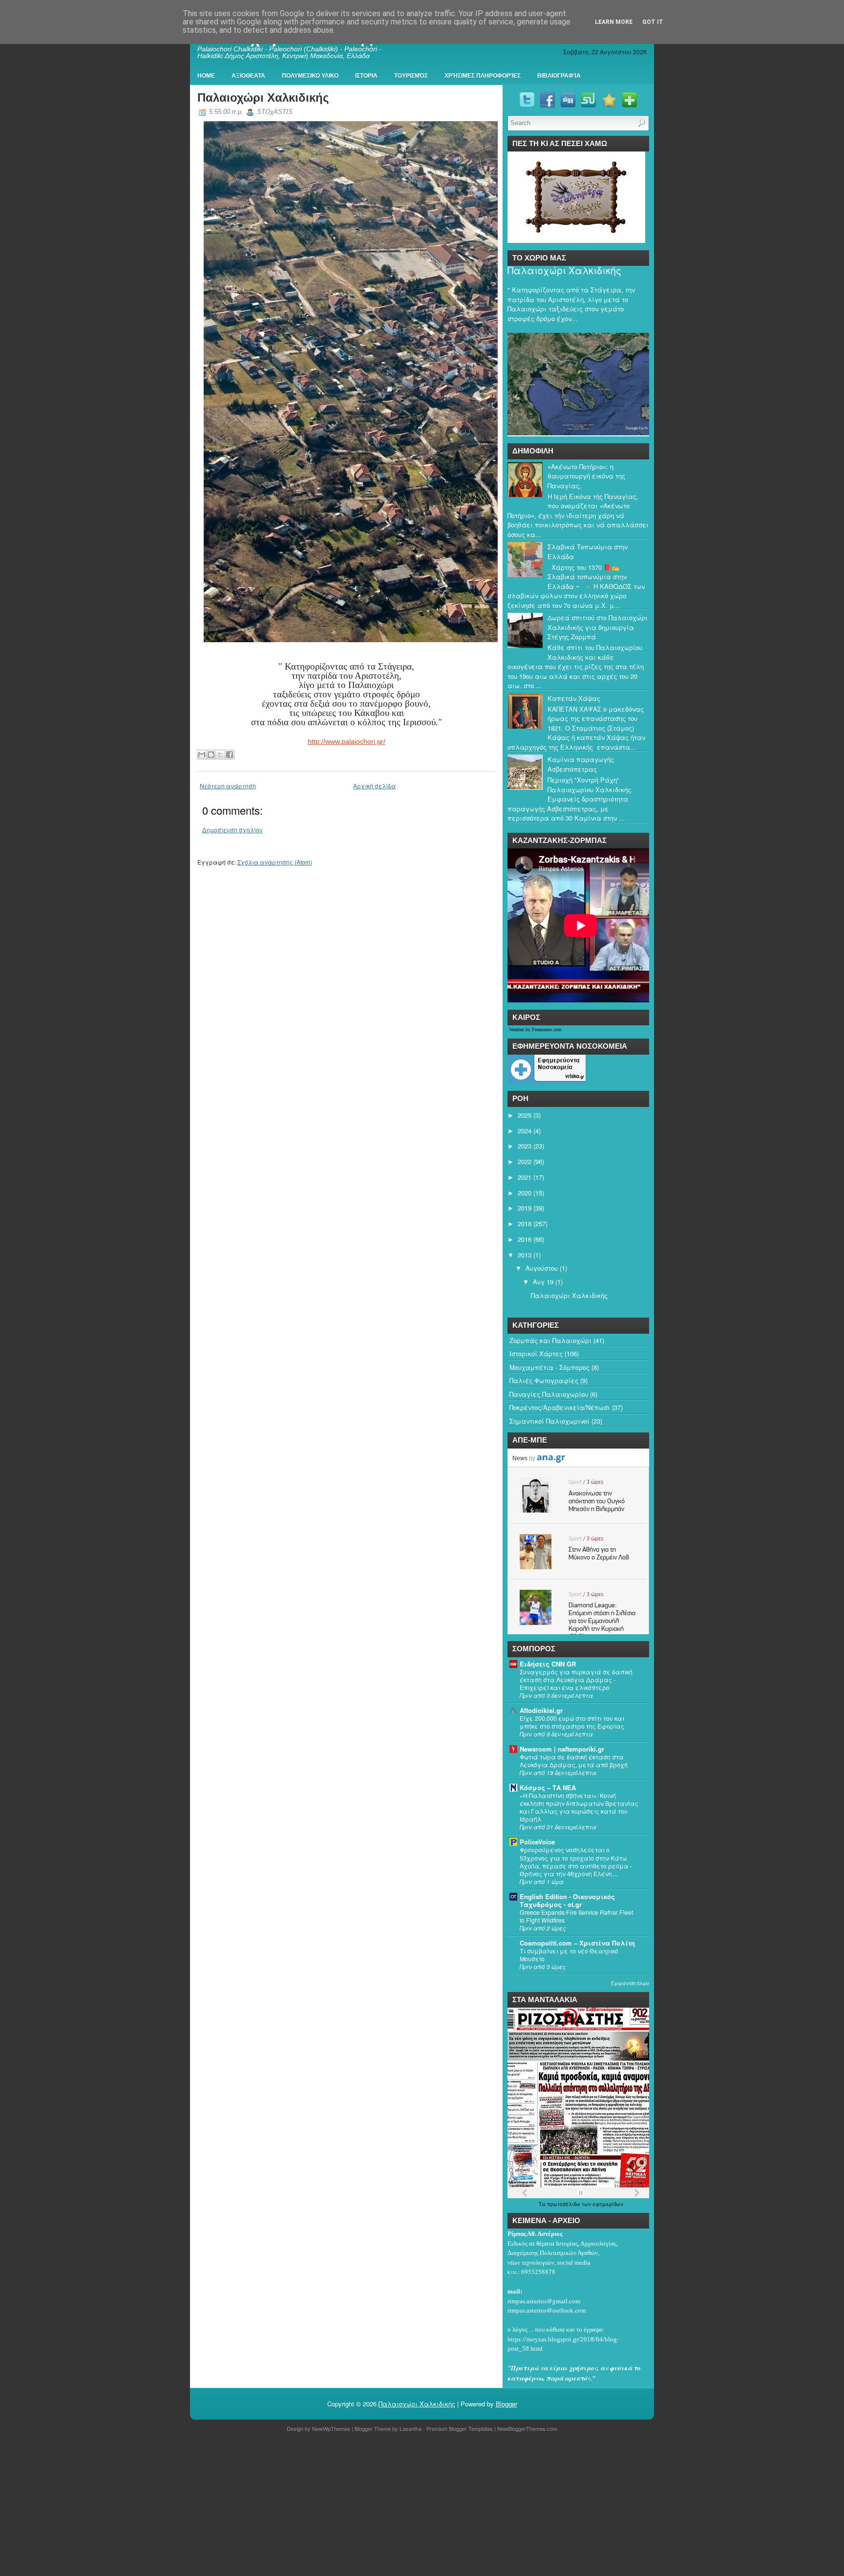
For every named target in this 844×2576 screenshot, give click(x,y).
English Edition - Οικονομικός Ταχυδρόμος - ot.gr (567, 1900)
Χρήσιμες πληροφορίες (483, 76)
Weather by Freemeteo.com (535, 1029)
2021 (525, 1177)
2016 (525, 1239)
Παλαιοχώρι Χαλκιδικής (263, 97)
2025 (525, 1115)
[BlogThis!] (211, 755)
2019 (525, 1208)
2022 (525, 1161)
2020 (525, 1193)
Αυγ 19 (543, 1282)
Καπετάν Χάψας (574, 698)
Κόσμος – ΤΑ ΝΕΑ (548, 1787)
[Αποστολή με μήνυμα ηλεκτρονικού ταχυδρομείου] (202, 755)
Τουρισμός (411, 76)
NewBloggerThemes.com (527, 2428)
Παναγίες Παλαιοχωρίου (549, 1394)
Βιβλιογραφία (559, 76)
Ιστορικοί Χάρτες (536, 1353)
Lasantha (411, 2428)
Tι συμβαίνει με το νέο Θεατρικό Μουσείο (569, 1955)
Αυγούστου (542, 1268)
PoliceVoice (537, 1842)
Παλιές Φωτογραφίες (544, 1380)
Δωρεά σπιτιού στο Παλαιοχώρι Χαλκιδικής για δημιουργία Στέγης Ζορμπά (598, 627)
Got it (653, 22)
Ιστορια (366, 76)
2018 (525, 1223)
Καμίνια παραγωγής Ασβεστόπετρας (581, 764)
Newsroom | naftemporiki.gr (562, 1749)
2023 (525, 1146)
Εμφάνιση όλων (630, 1983)
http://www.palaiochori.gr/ (347, 741)
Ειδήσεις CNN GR (548, 1664)
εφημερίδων (608, 2204)
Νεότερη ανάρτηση (228, 786)
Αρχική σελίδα (374, 786)
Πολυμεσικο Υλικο (310, 76)
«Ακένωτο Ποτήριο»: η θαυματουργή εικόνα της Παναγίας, (586, 476)
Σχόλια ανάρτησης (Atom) (275, 862)
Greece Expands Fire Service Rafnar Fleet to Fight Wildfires (576, 1916)
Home (206, 76)
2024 (525, 1131)
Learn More (614, 22)
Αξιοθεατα (248, 76)
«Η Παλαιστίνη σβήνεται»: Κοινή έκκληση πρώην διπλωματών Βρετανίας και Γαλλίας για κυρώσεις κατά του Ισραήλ (579, 1807)
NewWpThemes (331, 2428)
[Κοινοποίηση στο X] (220, 755)
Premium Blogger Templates (460, 2428)
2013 (525, 1255)
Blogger (506, 2404)
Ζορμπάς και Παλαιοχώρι (550, 1340)
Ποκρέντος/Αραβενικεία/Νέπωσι (560, 1407)
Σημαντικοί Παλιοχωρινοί (549, 1421)
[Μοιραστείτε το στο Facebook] (230, 755)
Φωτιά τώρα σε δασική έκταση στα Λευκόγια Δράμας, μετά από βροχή (574, 1761)
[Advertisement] (293, 2506)
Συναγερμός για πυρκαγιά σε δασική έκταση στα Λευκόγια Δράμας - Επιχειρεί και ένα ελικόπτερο (576, 1680)
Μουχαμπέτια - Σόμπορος (549, 1367)
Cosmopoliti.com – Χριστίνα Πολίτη (577, 1943)
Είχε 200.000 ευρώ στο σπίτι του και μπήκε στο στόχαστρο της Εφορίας (572, 1722)
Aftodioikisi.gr (541, 1710)
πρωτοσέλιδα (564, 2204)
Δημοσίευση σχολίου (232, 830)
